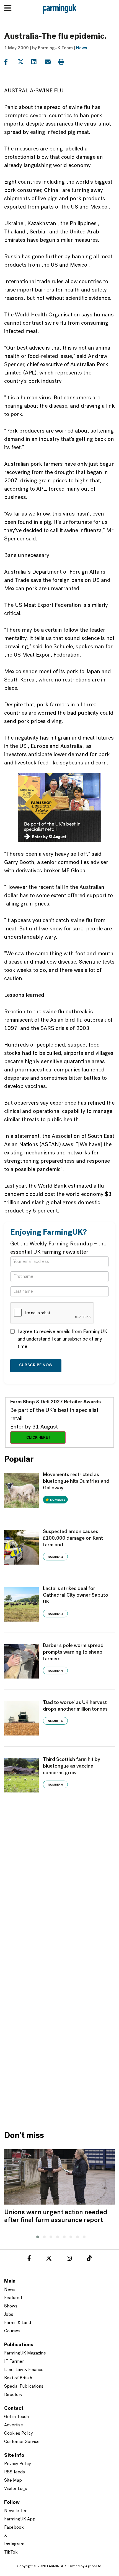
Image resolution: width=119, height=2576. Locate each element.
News (82, 48)
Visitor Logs (16, 2489)
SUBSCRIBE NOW (36, 1365)
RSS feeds (15, 2472)
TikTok (11, 2552)
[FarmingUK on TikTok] (89, 2259)
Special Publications (24, 2387)
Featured (13, 2298)
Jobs (9, 2315)
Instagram (14, 2544)
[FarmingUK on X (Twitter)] (49, 2259)
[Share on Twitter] (24, 62)
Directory (13, 2395)
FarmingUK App (20, 2519)
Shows (11, 2306)
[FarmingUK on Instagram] (69, 2259)
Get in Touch (16, 2417)
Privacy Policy (18, 2464)
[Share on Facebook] (10, 62)
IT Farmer (14, 2362)
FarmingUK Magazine (25, 2353)
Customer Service (22, 2442)
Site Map (13, 2481)
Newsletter (15, 2511)
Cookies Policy (19, 2434)
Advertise (14, 2425)
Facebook (14, 2528)
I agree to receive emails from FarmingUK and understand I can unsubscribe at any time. (62, 1339)
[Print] (65, 62)
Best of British (18, 2378)
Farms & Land (18, 2323)
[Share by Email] (51, 62)
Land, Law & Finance (24, 2370)
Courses (12, 2331)
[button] (36, 2236)
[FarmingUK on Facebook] (29, 2259)
